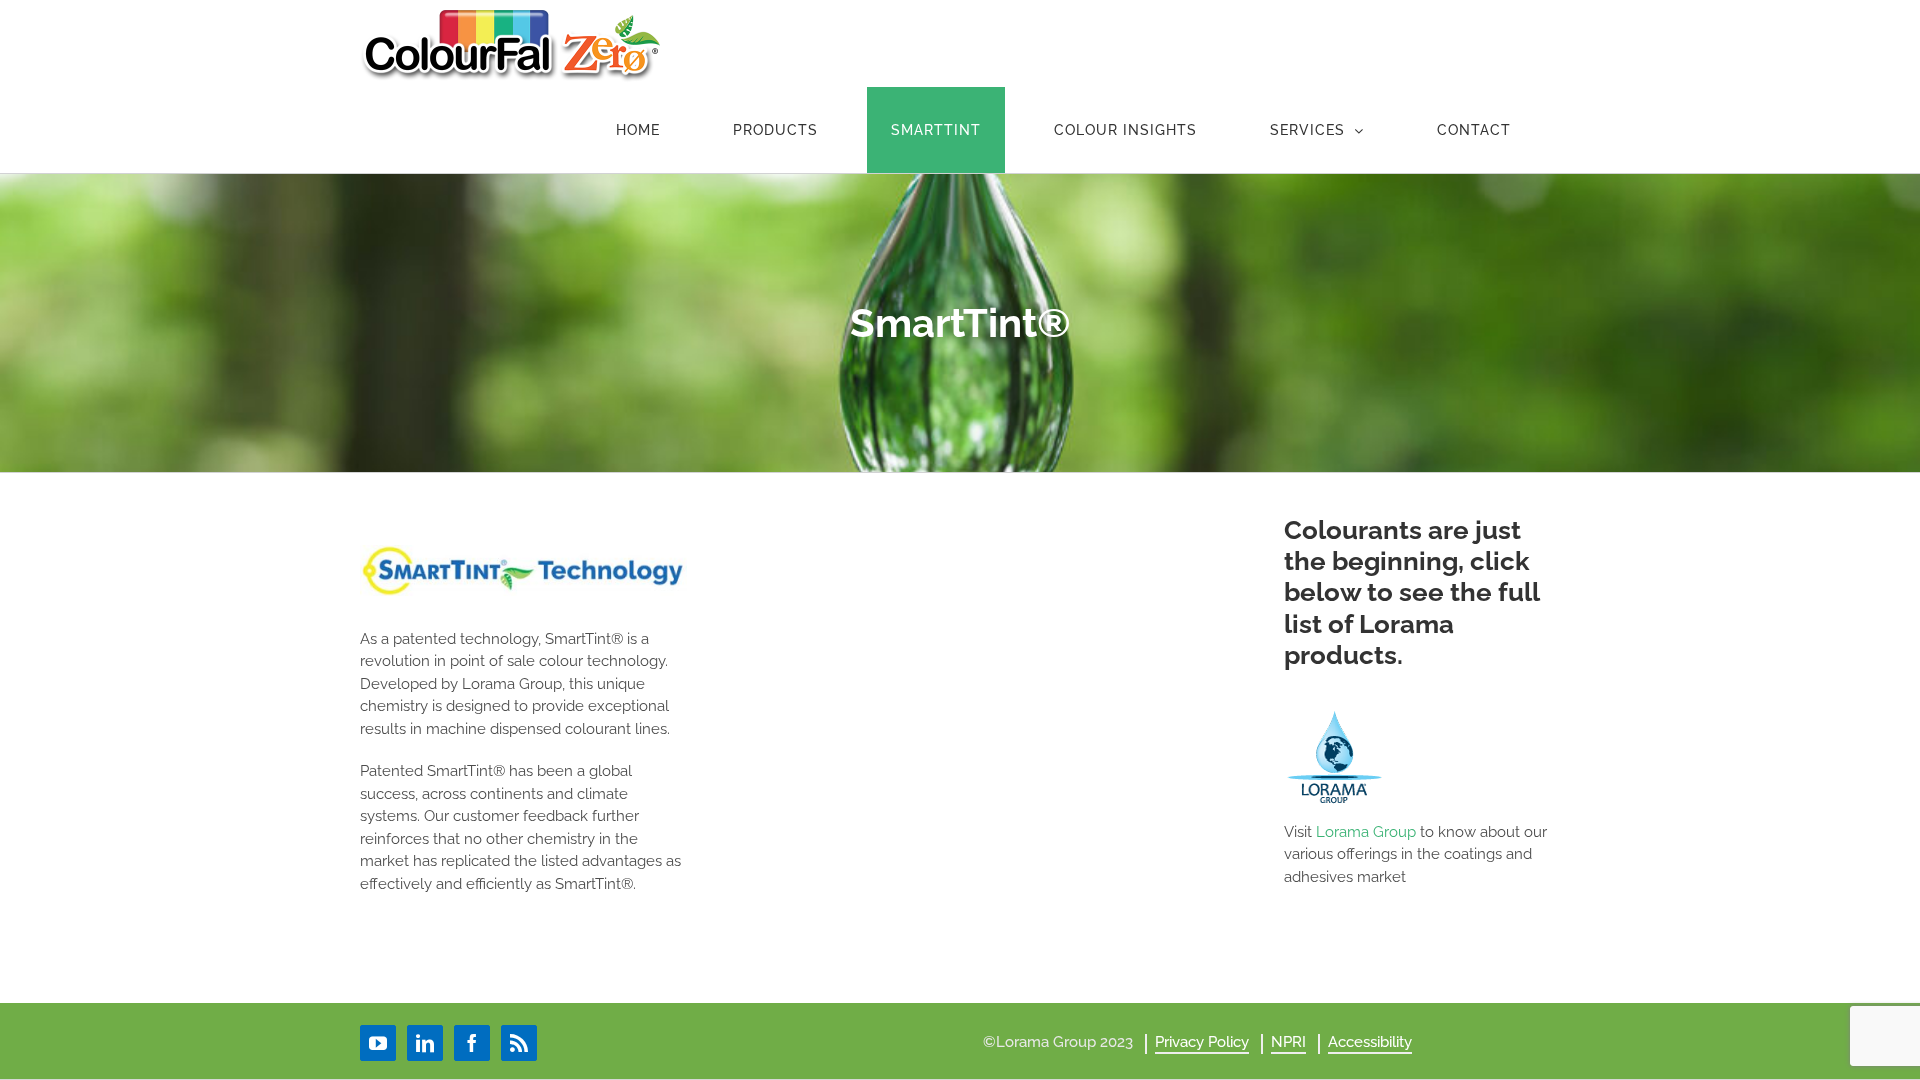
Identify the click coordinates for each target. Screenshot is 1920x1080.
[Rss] (519, 1043)
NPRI (1288, 1042)
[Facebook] (472, 1043)
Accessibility (1370, 1042)
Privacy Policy (1202, 1042)
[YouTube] (378, 1043)
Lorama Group (1366, 832)
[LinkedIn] (425, 1043)
